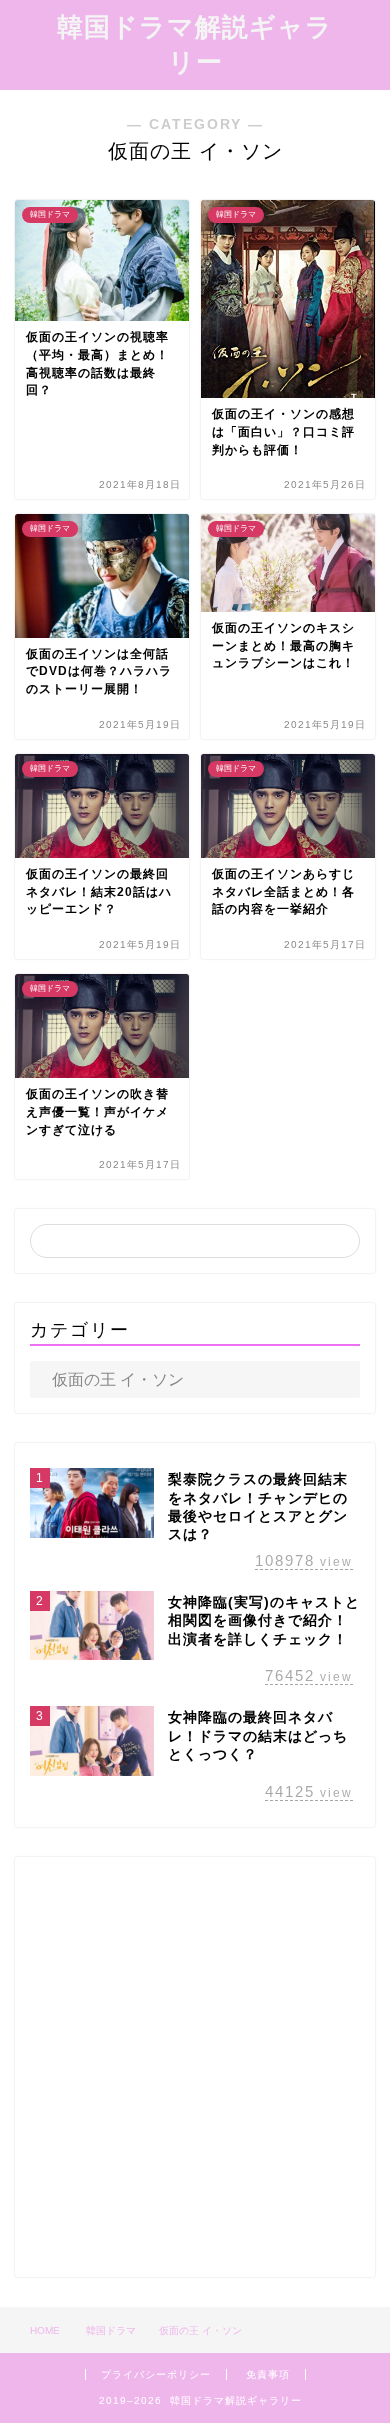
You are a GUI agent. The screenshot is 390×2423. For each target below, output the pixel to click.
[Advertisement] (195, 2067)
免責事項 (268, 2374)
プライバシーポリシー (156, 2374)
